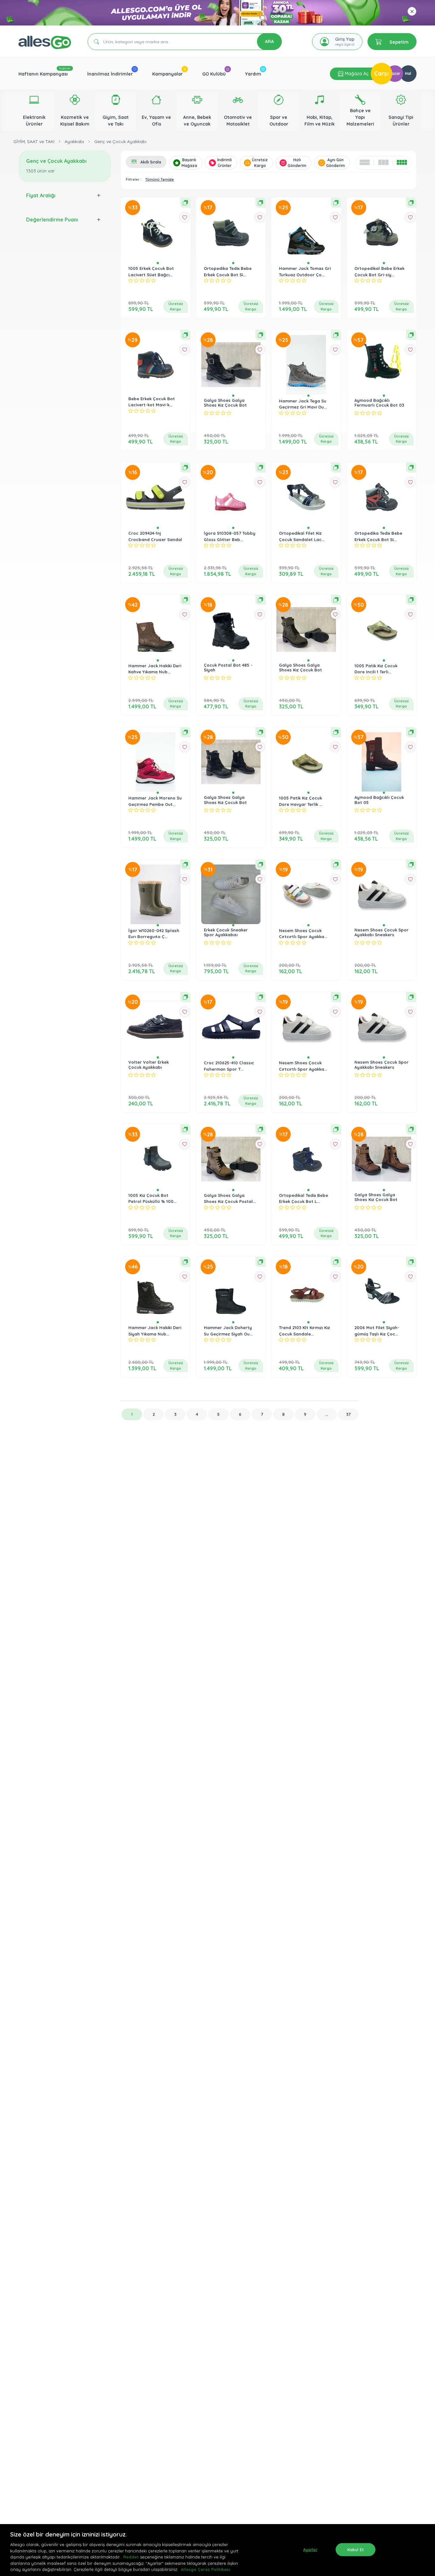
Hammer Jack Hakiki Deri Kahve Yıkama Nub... (155, 669)
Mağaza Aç (356, 74)
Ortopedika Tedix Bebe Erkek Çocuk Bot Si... (228, 271)
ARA (269, 41)
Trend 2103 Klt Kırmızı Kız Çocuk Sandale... (304, 1331)
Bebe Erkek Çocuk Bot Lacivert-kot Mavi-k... (152, 402)
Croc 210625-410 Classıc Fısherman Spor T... (229, 1066)
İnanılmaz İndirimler (110, 74)
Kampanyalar (168, 74)
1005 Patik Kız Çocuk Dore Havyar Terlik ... (301, 801)
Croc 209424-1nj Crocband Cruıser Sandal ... (155, 539)
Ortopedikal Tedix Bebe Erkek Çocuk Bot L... (303, 1198)
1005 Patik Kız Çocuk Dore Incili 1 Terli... (376, 669)
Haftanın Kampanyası (43, 74)
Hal (408, 73)
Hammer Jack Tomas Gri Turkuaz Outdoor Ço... (305, 271)
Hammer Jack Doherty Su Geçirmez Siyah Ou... (228, 1331)
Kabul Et (356, 2549)
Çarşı (382, 73)
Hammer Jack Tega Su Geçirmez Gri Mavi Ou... (303, 404)
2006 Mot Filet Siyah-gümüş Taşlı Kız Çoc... (377, 1331)
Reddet (131, 2557)
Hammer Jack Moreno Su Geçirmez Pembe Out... (155, 801)
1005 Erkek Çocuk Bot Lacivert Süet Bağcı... (151, 271)
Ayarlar (310, 2549)
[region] (217, 2550)
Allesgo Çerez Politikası (205, 2569)
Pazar (395, 73)
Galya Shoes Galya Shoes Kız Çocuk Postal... (230, 1198)
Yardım (253, 74)
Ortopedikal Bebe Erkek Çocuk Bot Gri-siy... (379, 271)
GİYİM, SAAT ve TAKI (34, 141)
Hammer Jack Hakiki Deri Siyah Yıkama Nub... (155, 1331)
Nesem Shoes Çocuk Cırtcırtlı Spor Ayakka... (303, 934)
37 (348, 1414)
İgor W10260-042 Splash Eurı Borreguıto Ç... (154, 934)
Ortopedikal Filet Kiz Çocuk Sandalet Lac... (302, 536)
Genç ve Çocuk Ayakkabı (120, 141)
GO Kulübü (214, 74)
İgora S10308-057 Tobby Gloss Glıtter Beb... (230, 536)
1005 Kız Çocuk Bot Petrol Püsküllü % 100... (152, 1198)
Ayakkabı (74, 141)
